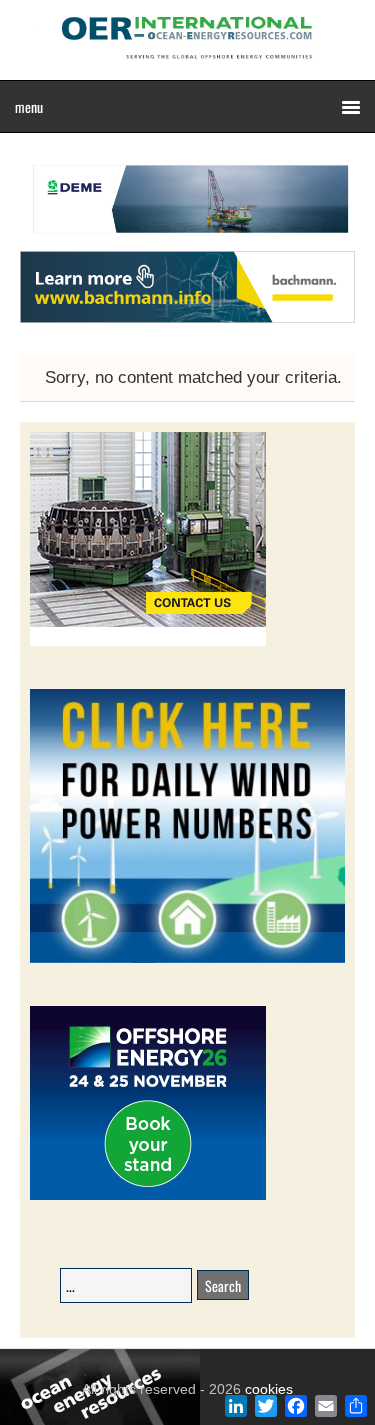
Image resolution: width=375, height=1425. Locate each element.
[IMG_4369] (187, 241)
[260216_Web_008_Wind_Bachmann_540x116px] (187, 320)
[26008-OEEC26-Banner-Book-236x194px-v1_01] (148, 1196)
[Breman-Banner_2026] (148, 642)
